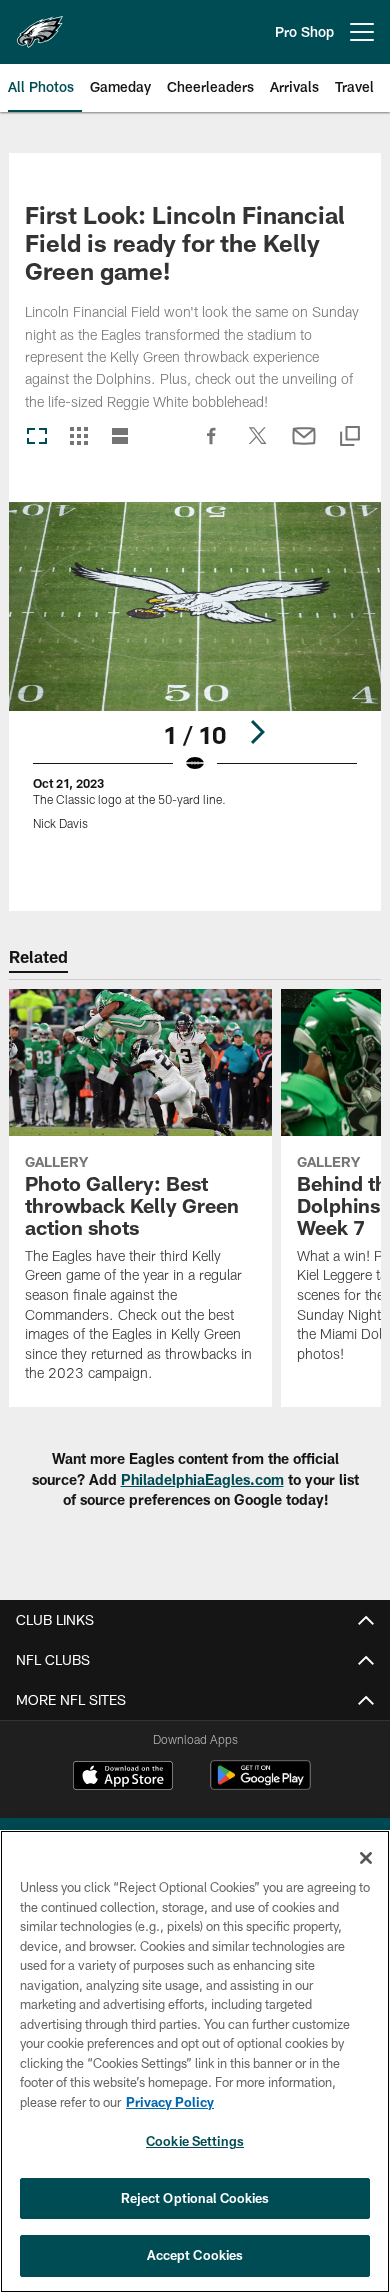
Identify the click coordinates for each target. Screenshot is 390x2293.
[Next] (257, 732)
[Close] (366, 1858)
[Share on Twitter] (258, 446)
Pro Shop (304, 31)
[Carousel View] (37, 437)
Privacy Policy (170, 2102)
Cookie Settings (195, 2141)
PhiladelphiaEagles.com (202, 1479)
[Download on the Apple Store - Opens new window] (123, 1778)
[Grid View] (78, 437)
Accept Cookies (195, 2255)
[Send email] (304, 446)
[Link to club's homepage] (40, 24)
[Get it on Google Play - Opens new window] (260, 1785)
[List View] (120, 437)
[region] (195, 2061)
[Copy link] (350, 437)
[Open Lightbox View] (195, 678)
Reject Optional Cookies (195, 2198)
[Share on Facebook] (212, 446)
